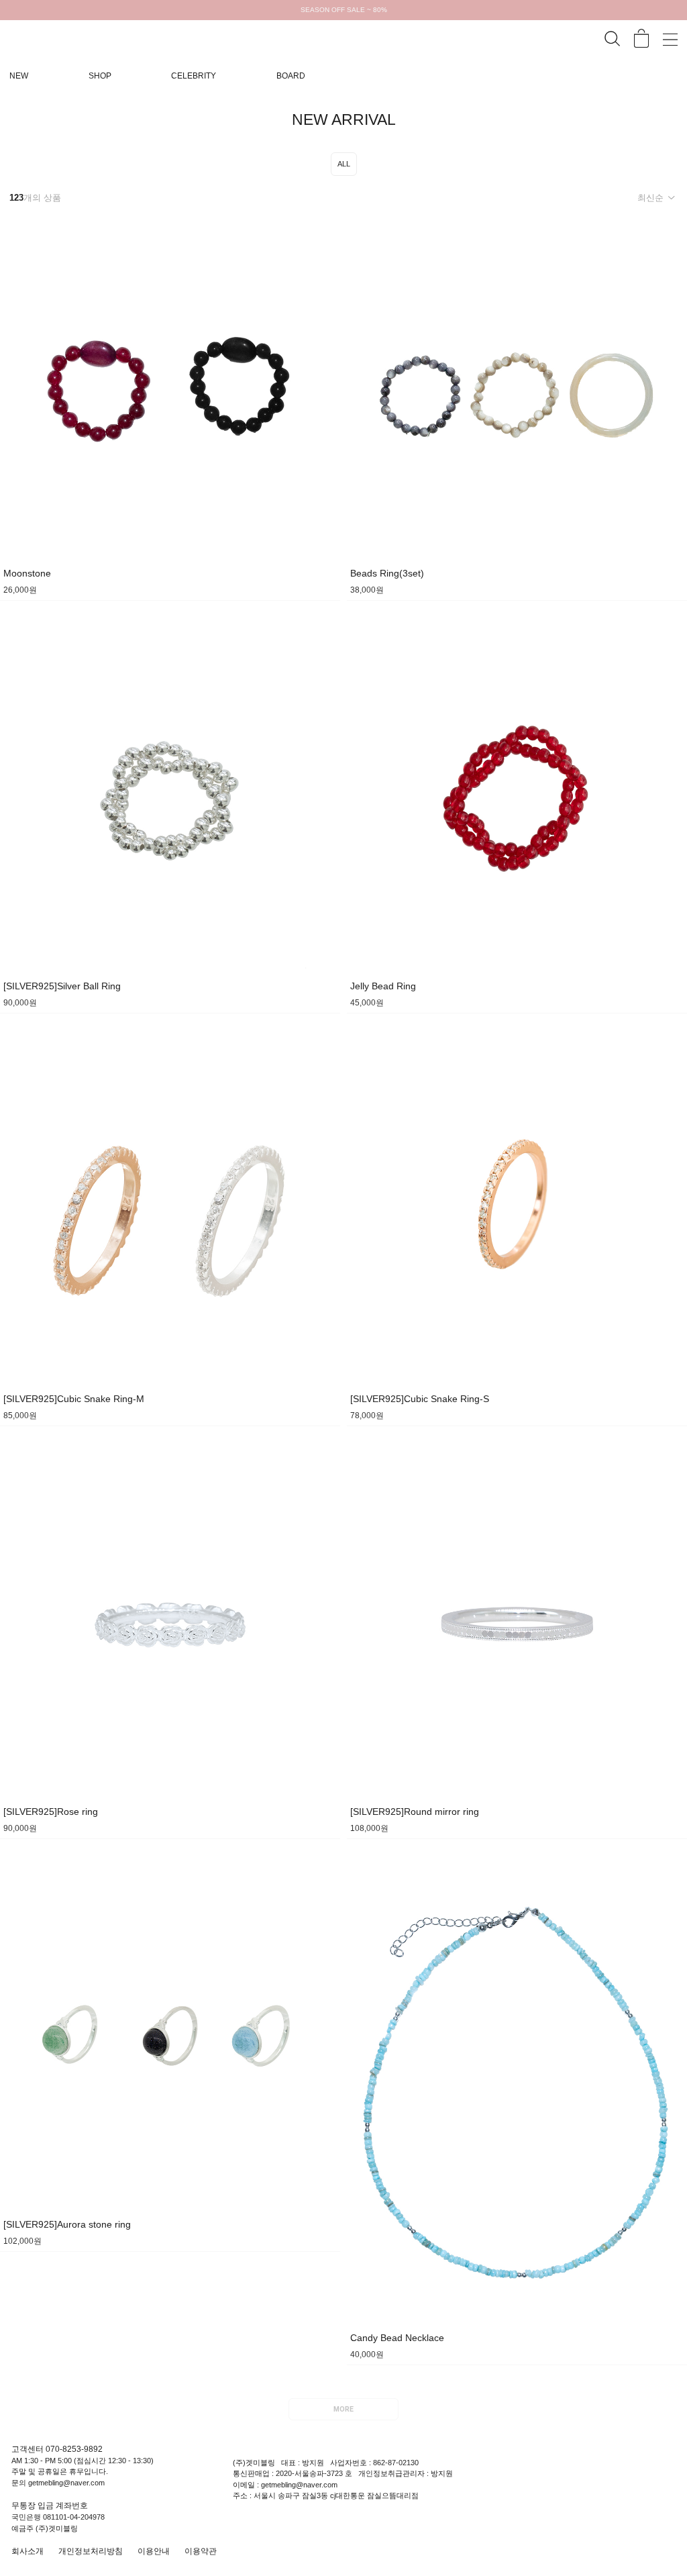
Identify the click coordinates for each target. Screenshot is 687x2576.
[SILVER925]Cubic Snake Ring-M (74, 1399)
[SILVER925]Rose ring (51, 1812)
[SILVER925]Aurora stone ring (67, 2224)
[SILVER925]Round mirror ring (415, 1812)
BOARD (291, 76)
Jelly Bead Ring (383, 986)
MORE (343, 2410)
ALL (344, 164)
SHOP (100, 76)
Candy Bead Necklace (397, 2338)
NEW (19, 76)
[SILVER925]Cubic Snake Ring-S (420, 1399)
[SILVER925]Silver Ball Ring (62, 986)
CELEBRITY (194, 76)
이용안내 (154, 2551)
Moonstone (27, 573)
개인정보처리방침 (91, 2551)
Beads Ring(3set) (387, 573)
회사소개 (28, 2551)
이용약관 (201, 2551)
